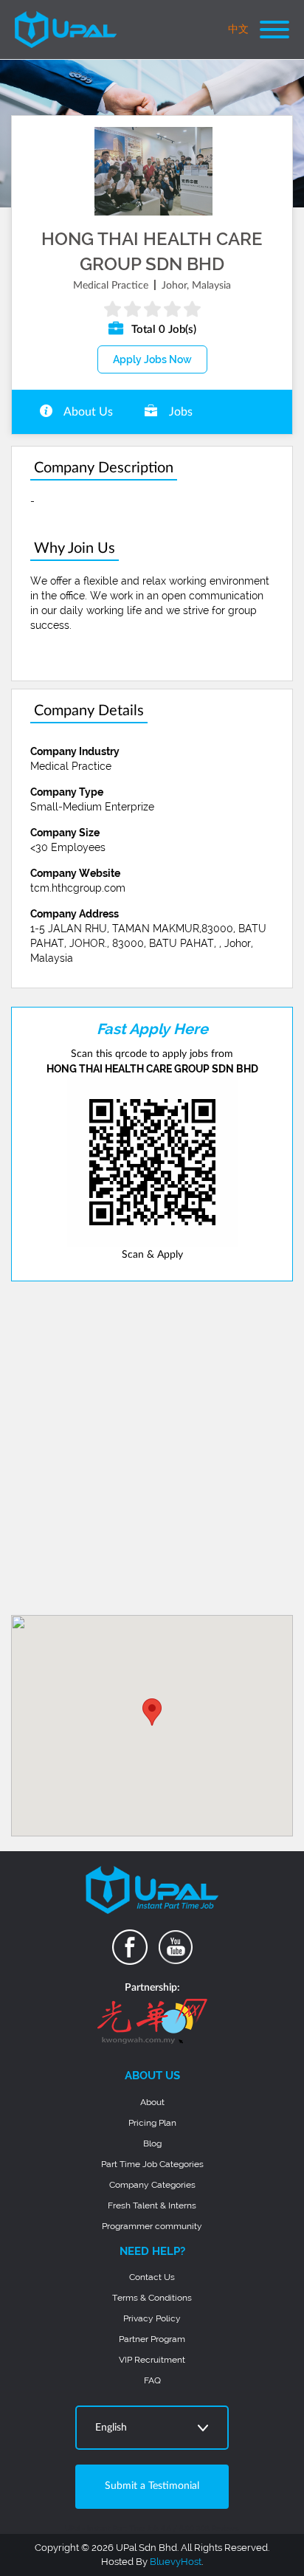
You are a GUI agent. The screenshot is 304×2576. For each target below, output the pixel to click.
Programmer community (152, 2226)
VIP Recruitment (152, 2360)
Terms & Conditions (152, 2298)
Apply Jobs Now (152, 359)
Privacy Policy (152, 2318)
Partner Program (152, 2339)
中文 (238, 30)
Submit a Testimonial (152, 2486)
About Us (87, 412)
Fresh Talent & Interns (152, 2205)
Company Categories (152, 2185)
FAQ (152, 2380)
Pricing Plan (152, 2123)
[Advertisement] (152, 1448)
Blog (152, 2143)
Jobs (179, 412)
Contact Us (152, 2277)
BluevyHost (176, 2562)
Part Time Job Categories (152, 2164)
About (152, 2102)
